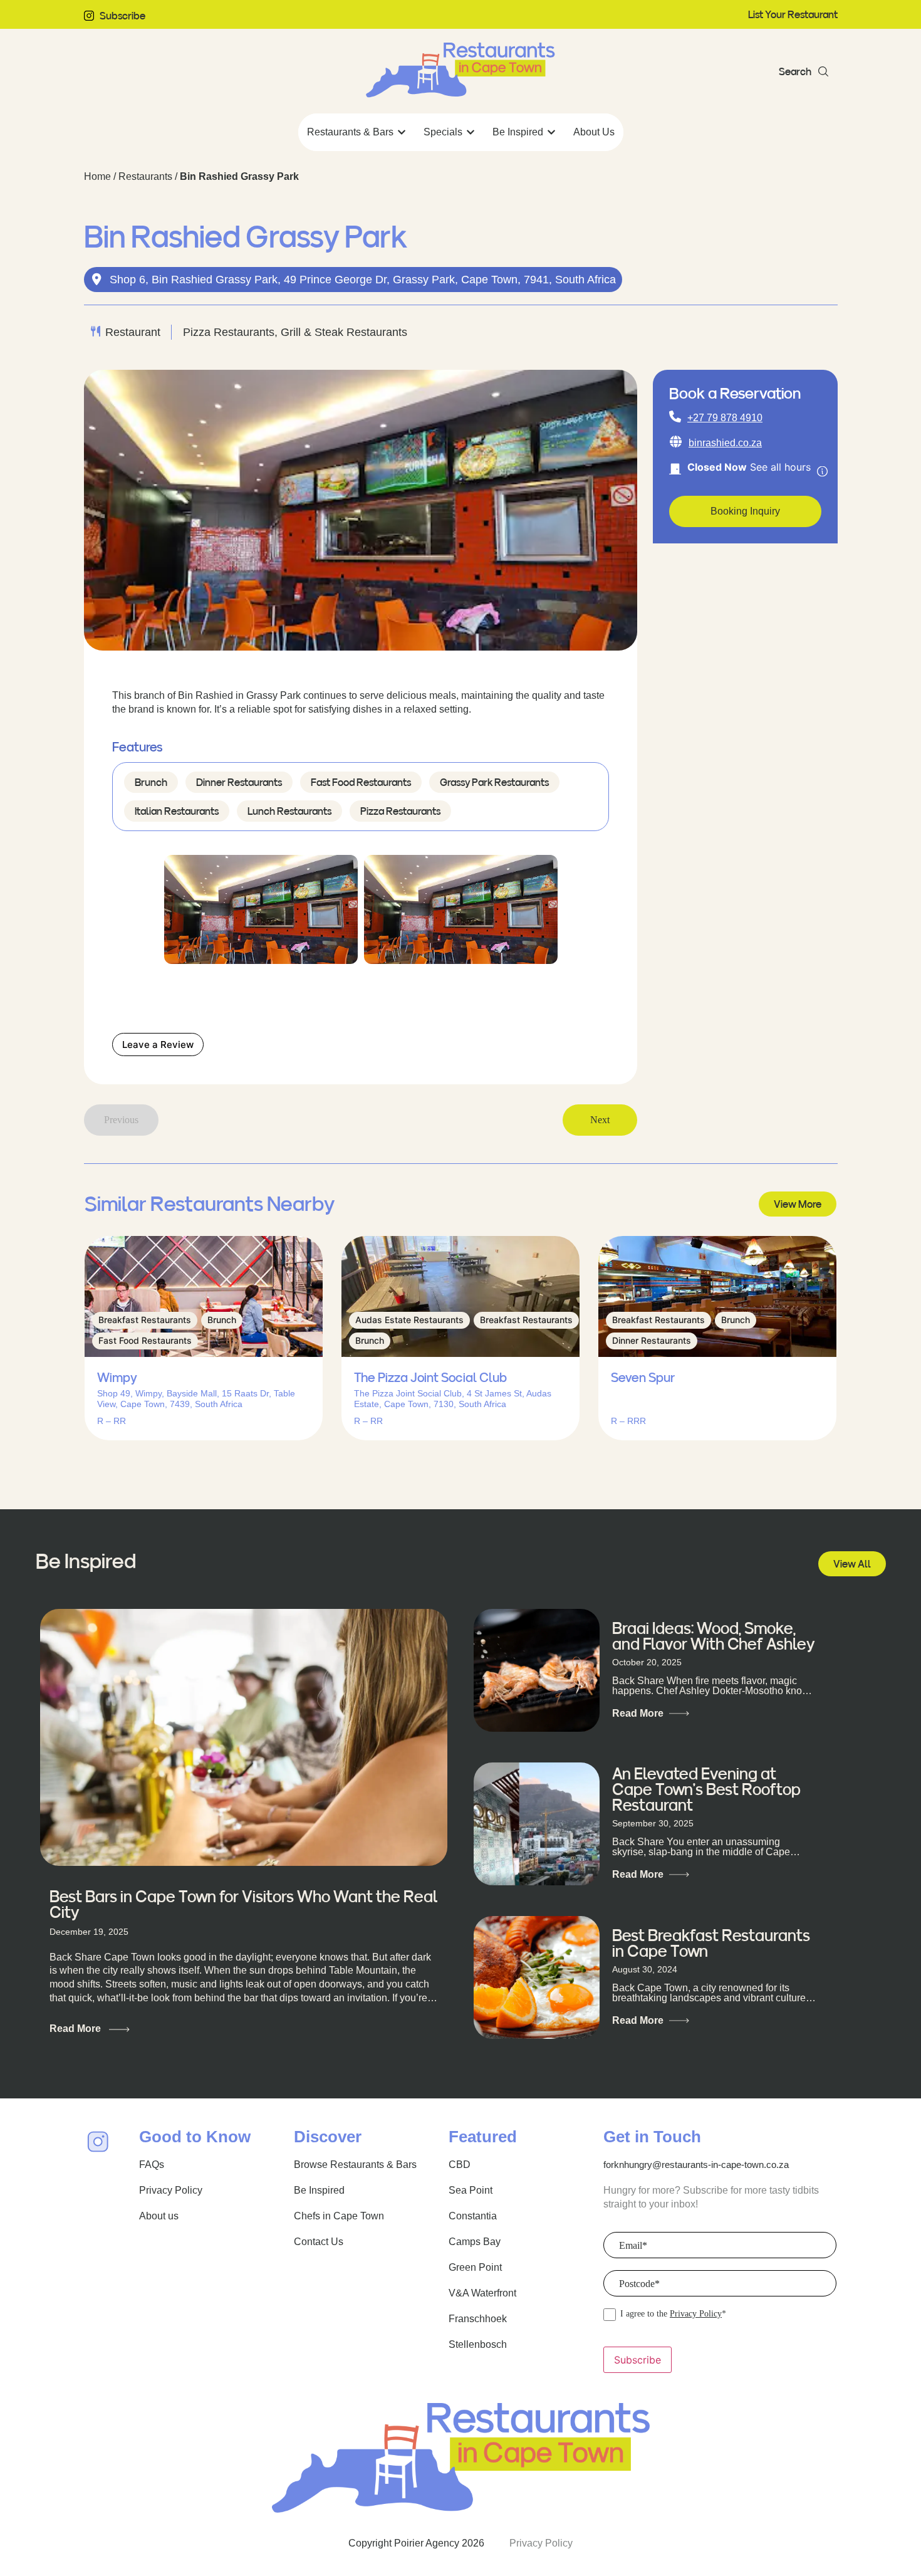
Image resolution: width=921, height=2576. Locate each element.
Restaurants (145, 176)
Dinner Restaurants (239, 782)
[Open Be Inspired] (551, 132)
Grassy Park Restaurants (494, 782)
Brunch (151, 782)
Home (97, 176)
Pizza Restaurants (400, 811)
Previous (121, 1120)
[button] (804, 71)
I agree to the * (673, 2314)
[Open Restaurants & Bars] (402, 132)
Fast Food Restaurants (361, 782)
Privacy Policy (696, 2314)
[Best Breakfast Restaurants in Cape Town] (537, 1977)
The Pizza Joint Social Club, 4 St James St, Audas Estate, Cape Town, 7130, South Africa (453, 1399)
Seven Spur (643, 1378)
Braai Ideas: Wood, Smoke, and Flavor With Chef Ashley (713, 1636)
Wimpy (117, 1378)
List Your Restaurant (793, 14)
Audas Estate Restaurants (409, 1320)
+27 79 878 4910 (725, 418)
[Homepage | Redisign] (460, 70)
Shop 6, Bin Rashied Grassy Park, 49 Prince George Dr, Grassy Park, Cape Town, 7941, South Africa (363, 280)
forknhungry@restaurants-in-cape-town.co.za (696, 2165)
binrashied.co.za (725, 443)
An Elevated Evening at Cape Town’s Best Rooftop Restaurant (706, 1789)
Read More (76, 2029)
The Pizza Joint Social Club (430, 1378)
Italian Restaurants (177, 811)
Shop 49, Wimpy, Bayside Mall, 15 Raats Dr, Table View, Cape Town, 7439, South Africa (196, 1399)
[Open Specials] (471, 132)
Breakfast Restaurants (145, 1320)
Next (600, 1120)
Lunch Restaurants (289, 811)
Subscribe (122, 16)
